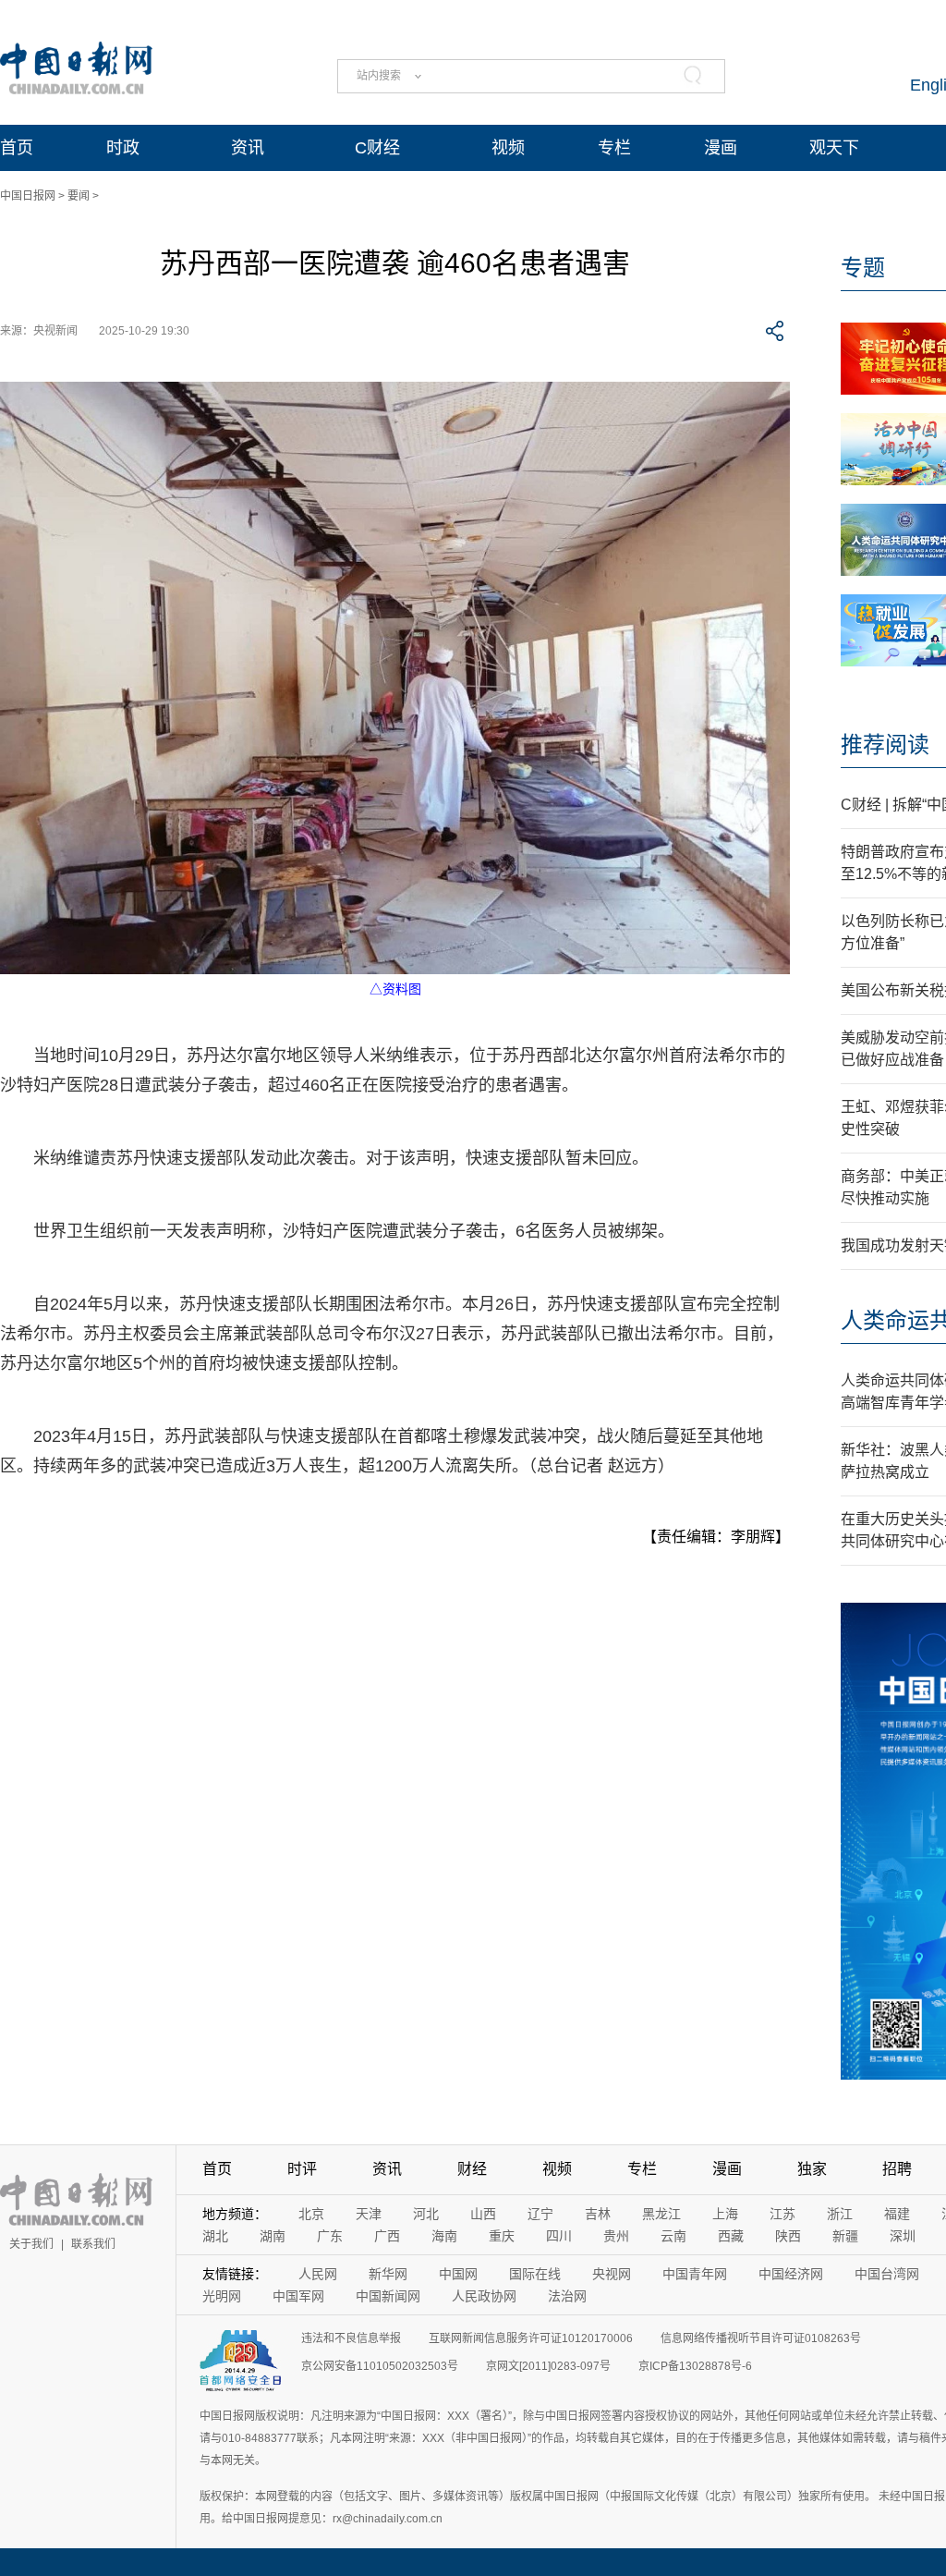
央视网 (612, 2274)
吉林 (598, 2214)
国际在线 (535, 2274)
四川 (559, 2236)
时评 (302, 2169)
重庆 (502, 2236)
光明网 (222, 2296)
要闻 (79, 196)
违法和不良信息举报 (351, 2338)
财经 (472, 2169)
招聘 (897, 2169)
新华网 (388, 2274)
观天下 (834, 148)
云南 (673, 2236)
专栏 (614, 148)
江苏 (782, 2214)
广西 (387, 2236)
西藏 (731, 2236)
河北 (426, 2214)
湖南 (273, 2236)
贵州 (616, 2236)
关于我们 (31, 2244)
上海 (725, 2214)
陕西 (788, 2236)
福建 (897, 2214)
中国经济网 (791, 2274)
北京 (311, 2214)
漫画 (721, 148)
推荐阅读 (885, 745)
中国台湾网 (887, 2274)
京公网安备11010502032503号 (380, 2366)
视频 (508, 148)
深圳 (903, 2236)
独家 (812, 2169)
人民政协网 (484, 2296)
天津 (369, 2214)
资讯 (248, 148)
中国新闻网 (388, 2296)
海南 (444, 2236)
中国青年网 (695, 2274)
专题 (863, 268)
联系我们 (93, 2244)
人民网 (318, 2274)
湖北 (215, 2236)
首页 (17, 148)
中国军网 (298, 2296)
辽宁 (540, 2214)
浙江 (840, 2214)
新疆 (845, 2236)
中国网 (458, 2274)
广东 (330, 2236)
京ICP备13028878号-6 (695, 2366)
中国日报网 (28, 196)
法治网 (567, 2296)
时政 (123, 148)
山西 (483, 2214)
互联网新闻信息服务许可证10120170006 (531, 2338)
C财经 (377, 148)
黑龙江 (661, 2214)
